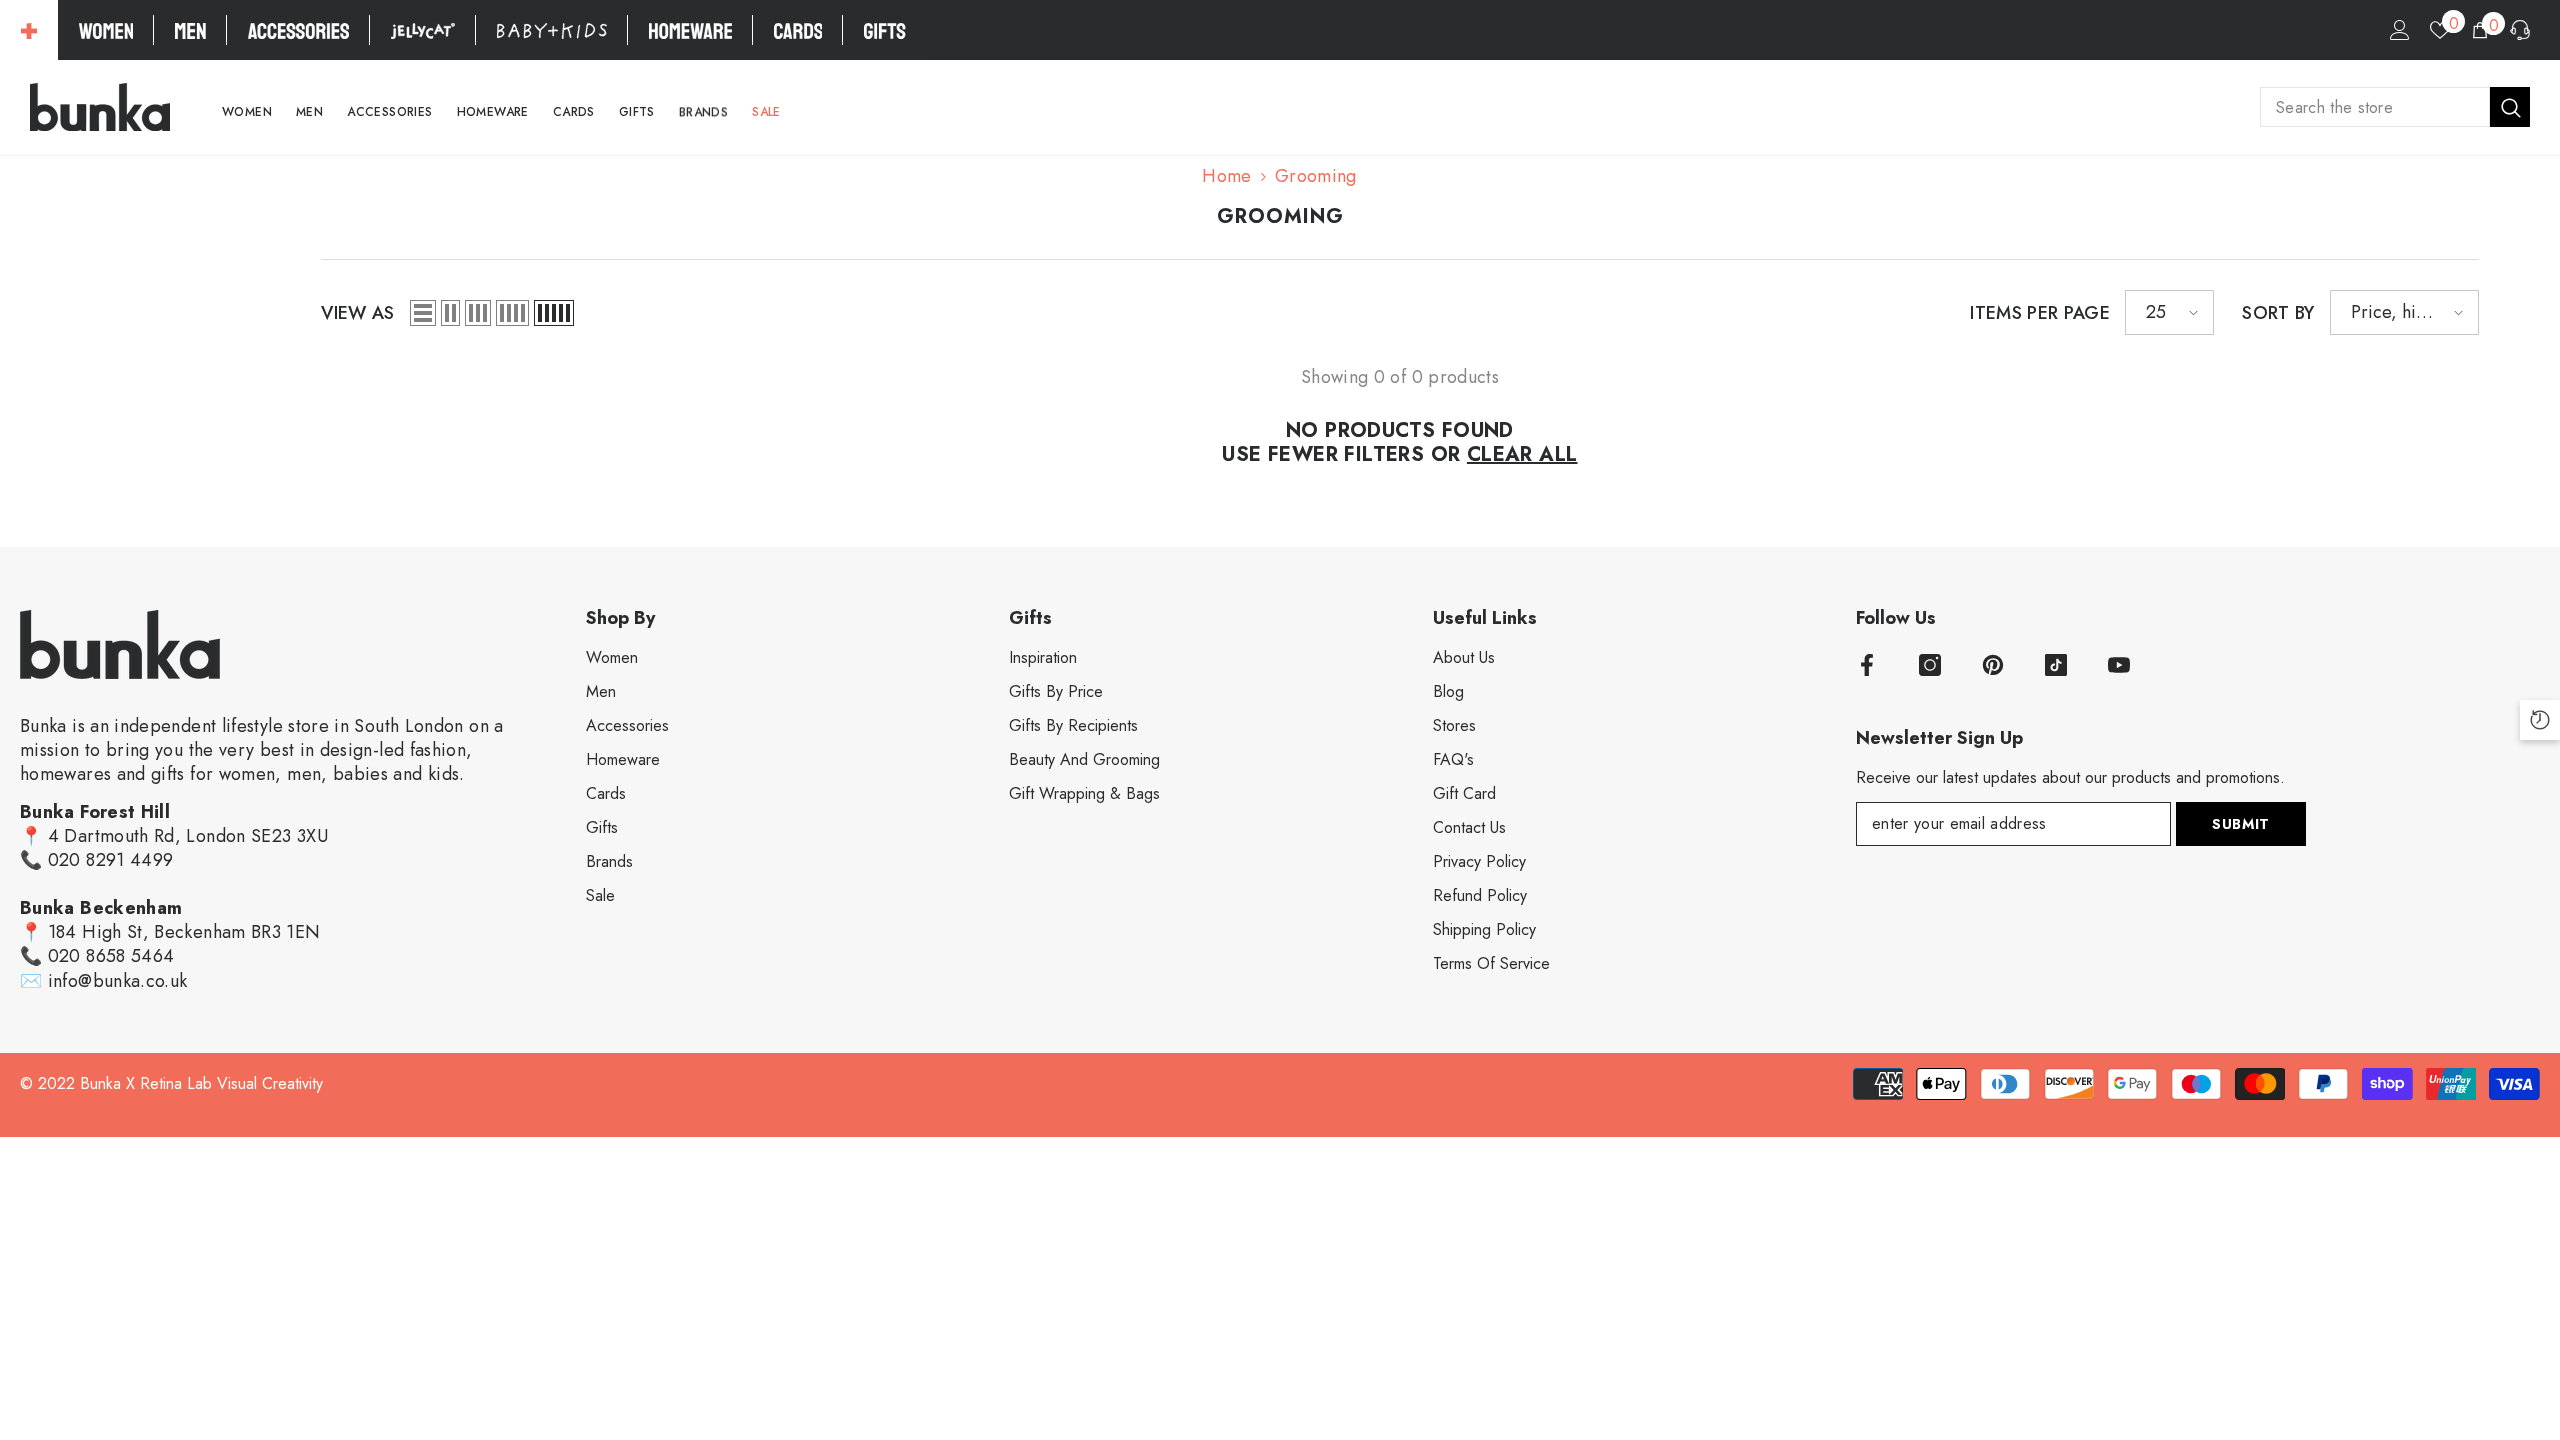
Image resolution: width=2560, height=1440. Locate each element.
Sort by (2278, 313)
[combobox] (2375, 107)
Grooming (1316, 176)
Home (1226, 176)
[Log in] (2400, 30)
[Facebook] (1867, 665)
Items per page (2040, 313)
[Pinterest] (1993, 665)
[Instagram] (1930, 665)
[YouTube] (2119, 665)
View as (358, 313)
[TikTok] (2056, 665)
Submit (2241, 824)
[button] (423, 313)
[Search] (2395, 107)
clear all (1522, 455)
